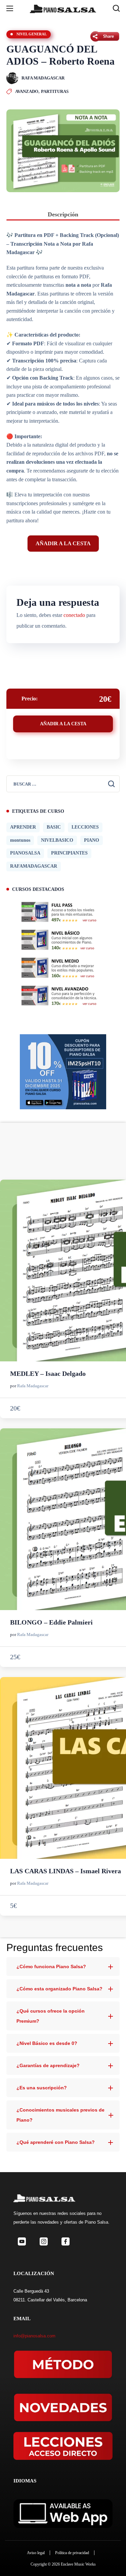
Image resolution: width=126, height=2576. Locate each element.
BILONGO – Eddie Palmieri (51, 1622)
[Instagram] (44, 2242)
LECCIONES (85, 827)
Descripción (63, 214)
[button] (116, 8)
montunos (20, 840)
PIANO (92, 840)
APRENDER (23, 827)
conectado (74, 615)
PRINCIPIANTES (69, 853)
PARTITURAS (55, 91)
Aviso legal (36, 2553)
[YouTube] (22, 2242)
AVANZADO (27, 91)
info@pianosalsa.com (34, 2336)
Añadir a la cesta (63, 543)
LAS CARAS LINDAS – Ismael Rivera (66, 1871)
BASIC (54, 827)
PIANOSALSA (25, 853)
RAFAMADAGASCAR (34, 866)
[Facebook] (65, 2242)
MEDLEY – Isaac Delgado (48, 1373)
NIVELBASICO (57, 840)
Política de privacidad (72, 2553)
